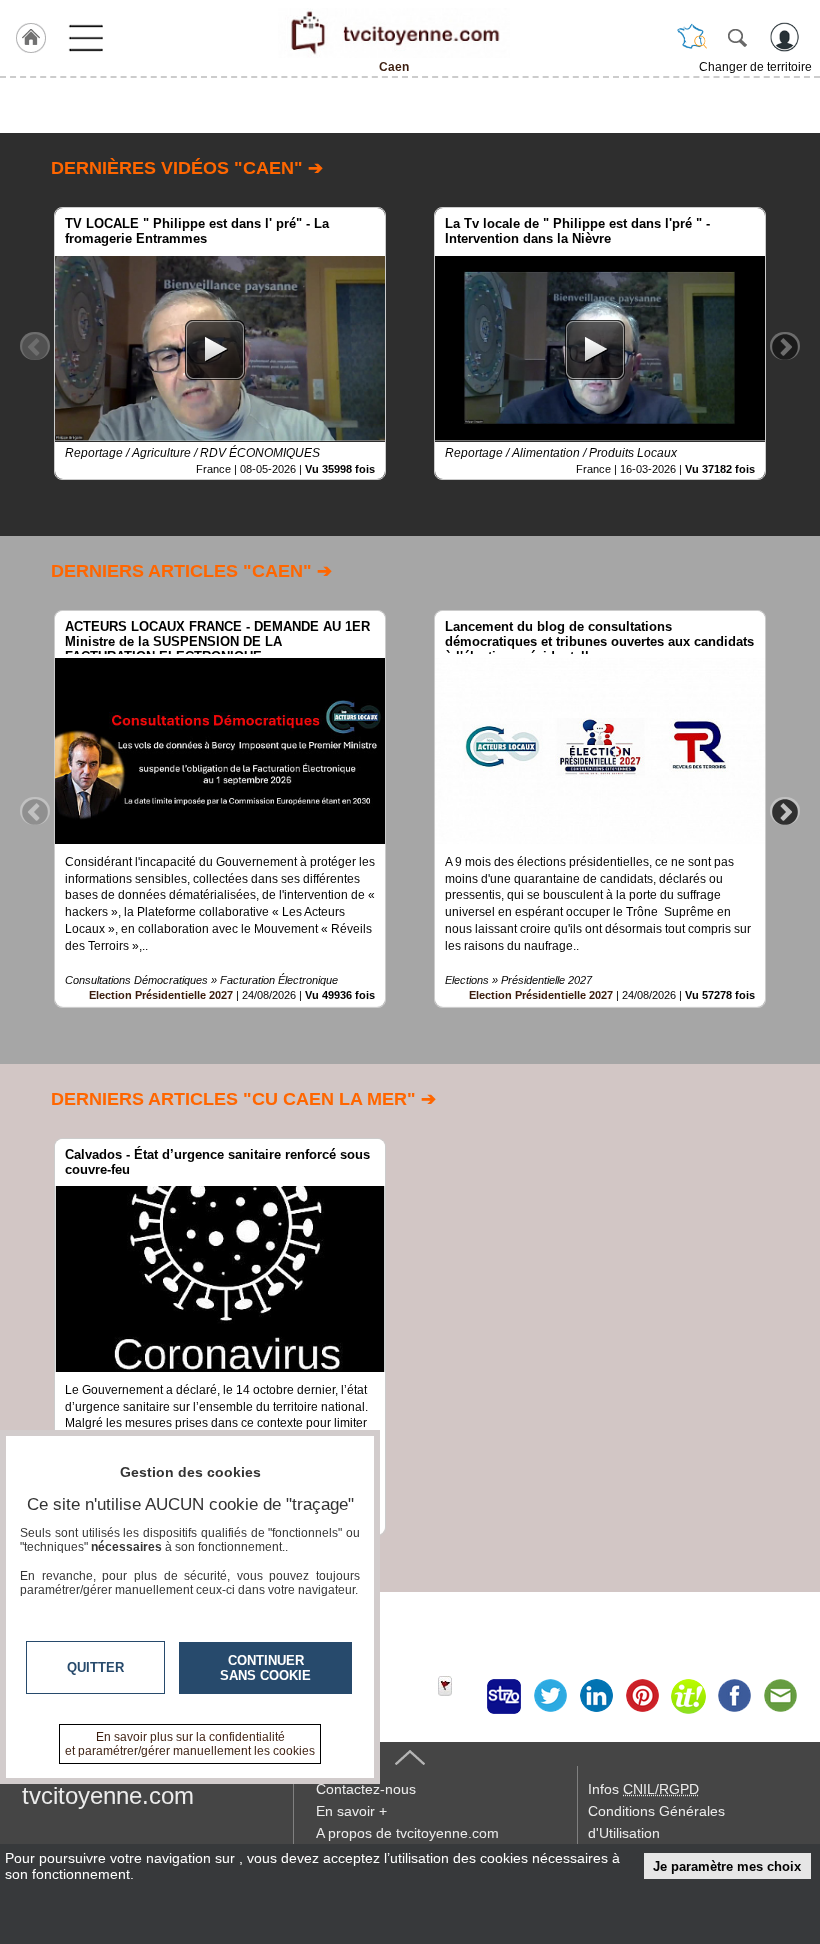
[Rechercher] (737, 37)
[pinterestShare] (642, 1696)
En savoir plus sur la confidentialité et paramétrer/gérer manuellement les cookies (190, 1744)
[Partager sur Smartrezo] (504, 1696)
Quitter (95, 1667)
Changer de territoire (755, 67)
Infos (643, 1789)
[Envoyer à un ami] (780, 1696)
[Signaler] (458, 1696)
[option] (220, 343)
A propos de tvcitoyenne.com (407, 1833)
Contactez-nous (366, 1789)
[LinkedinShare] (596, 1696)
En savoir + (351, 1811)
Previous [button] (35, 346)
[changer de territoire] (692, 37)
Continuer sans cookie (265, 1668)
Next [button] (785, 346)
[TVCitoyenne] (394, 33)
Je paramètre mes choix (727, 1866)
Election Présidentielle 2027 (161, 995)
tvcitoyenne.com (108, 1795)
